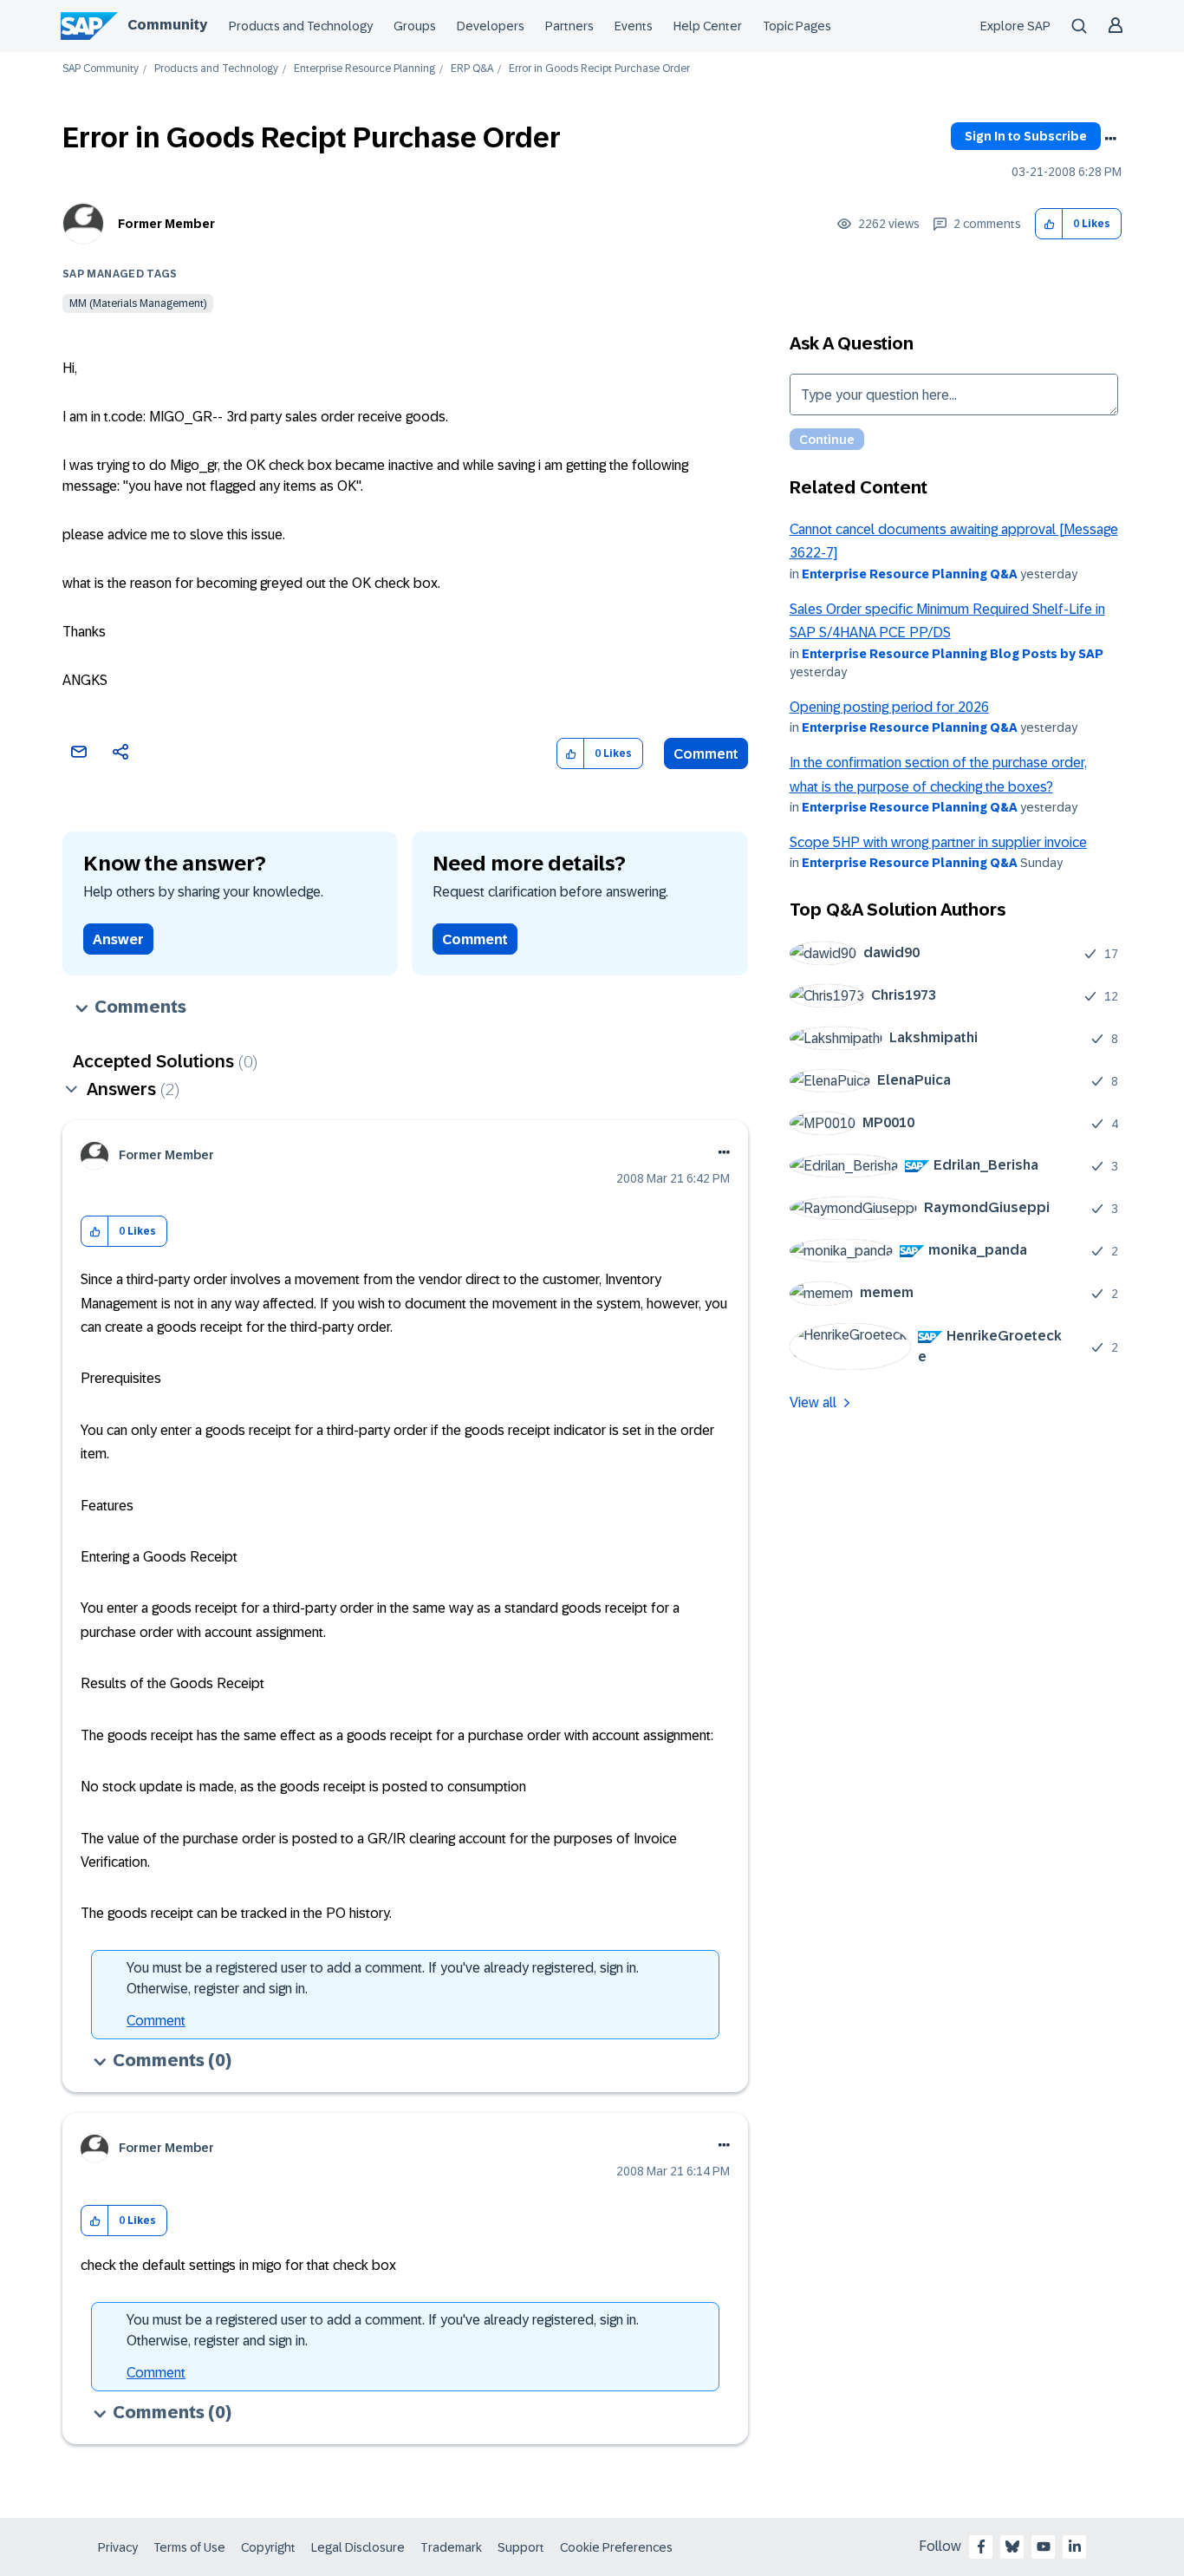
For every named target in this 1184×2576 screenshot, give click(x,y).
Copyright (268, 2547)
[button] (1049, 224)
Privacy (118, 2547)
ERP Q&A (472, 69)
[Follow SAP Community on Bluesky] (1012, 2547)
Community (167, 25)
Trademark (451, 2547)
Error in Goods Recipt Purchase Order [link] (599, 69)
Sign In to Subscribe (1026, 136)
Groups (415, 26)
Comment (706, 754)
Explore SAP (1015, 26)
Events (634, 26)
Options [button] (1110, 139)
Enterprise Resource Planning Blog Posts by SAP (953, 654)
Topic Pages (797, 26)
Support (521, 2547)
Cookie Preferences (616, 2547)
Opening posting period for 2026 (889, 707)
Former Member (166, 224)
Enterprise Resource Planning (364, 69)
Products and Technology (301, 26)
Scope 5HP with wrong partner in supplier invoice (938, 842)
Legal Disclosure (358, 2547)
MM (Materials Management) (138, 303)
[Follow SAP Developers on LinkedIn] (1075, 2547)
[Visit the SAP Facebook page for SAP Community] (981, 2547)
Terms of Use (189, 2547)
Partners (569, 26)
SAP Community (101, 69)
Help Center (708, 26)
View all (813, 1402)
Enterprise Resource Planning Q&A (910, 574)
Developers (491, 26)
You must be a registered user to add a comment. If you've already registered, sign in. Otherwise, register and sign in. (383, 1978)
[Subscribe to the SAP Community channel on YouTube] (1044, 2547)
